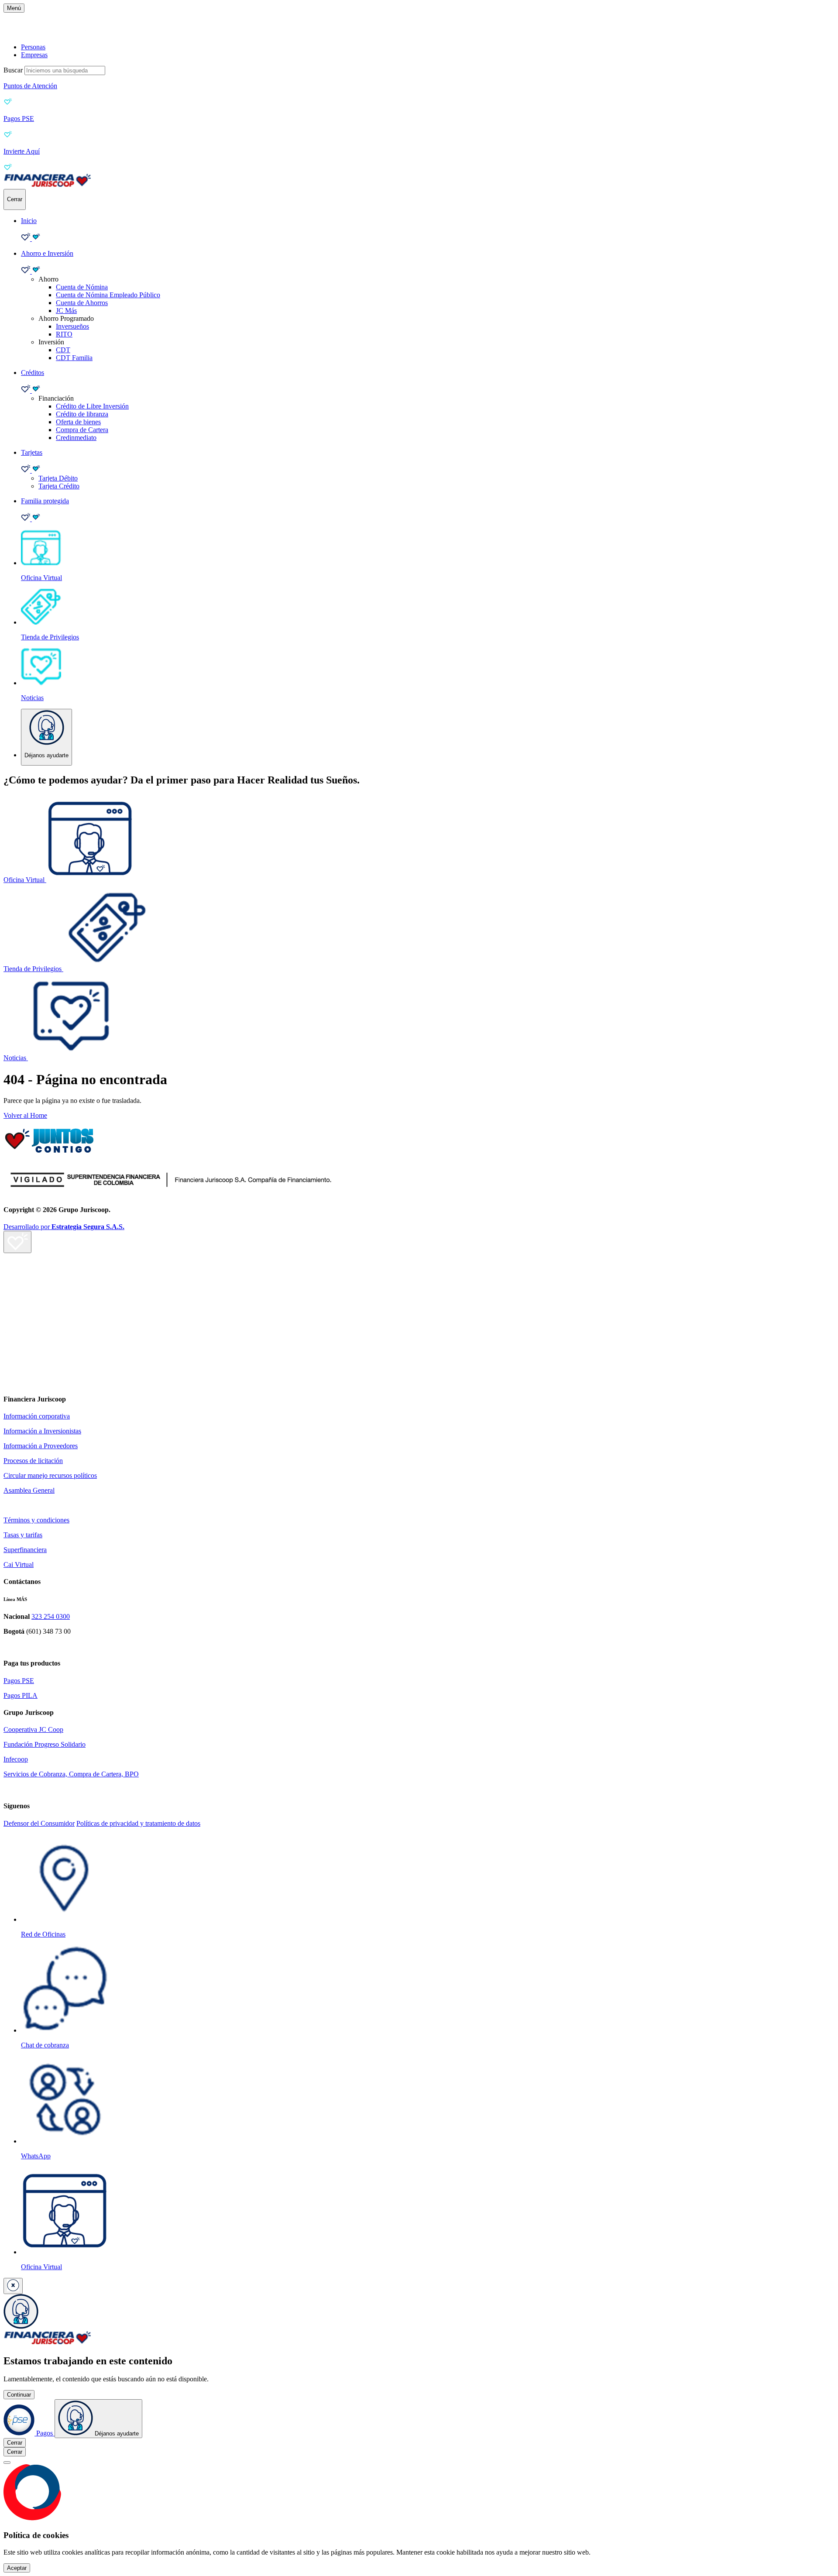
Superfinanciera (25, 1550)
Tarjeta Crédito (59, 486)
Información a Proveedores (41, 1446)
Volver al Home (25, 1115)
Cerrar (15, 2443)
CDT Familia (74, 358)
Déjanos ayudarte (116, 2433)
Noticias (16, 1058)
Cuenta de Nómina (82, 287)
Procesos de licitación (33, 1461)
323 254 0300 (51, 1616)
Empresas (34, 55)
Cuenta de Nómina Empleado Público (108, 295)
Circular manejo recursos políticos (50, 1475)
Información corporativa (37, 1416)
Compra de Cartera (82, 430)
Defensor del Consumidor (39, 1823)
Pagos (45, 2433)
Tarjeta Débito (58, 478)
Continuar (19, 2395)
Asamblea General (29, 1490)
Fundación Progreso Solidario (45, 1744)
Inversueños (72, 326)
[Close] (7, 2463)
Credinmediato (76, 438)
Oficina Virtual (25, 880)
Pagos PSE (19, 1681)
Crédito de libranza (82, 414)
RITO (64, 334)
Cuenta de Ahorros (82, 303)
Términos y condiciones (36, 1520)
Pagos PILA (21, 1695)
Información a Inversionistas (42, 1431)
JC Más (66, 311)
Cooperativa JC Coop (33, 1729)
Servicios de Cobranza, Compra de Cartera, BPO (71, 1774)
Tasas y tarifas (23, 1535)
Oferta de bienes (78, 422)
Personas (33, 47)
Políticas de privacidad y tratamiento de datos (138, 1823)
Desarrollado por (64, 1227)
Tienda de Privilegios (33, 969)
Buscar (13, 70)
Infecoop (16, 1759)
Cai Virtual (19, 1564)
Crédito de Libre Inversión (92, 406)
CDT (63, 350)
